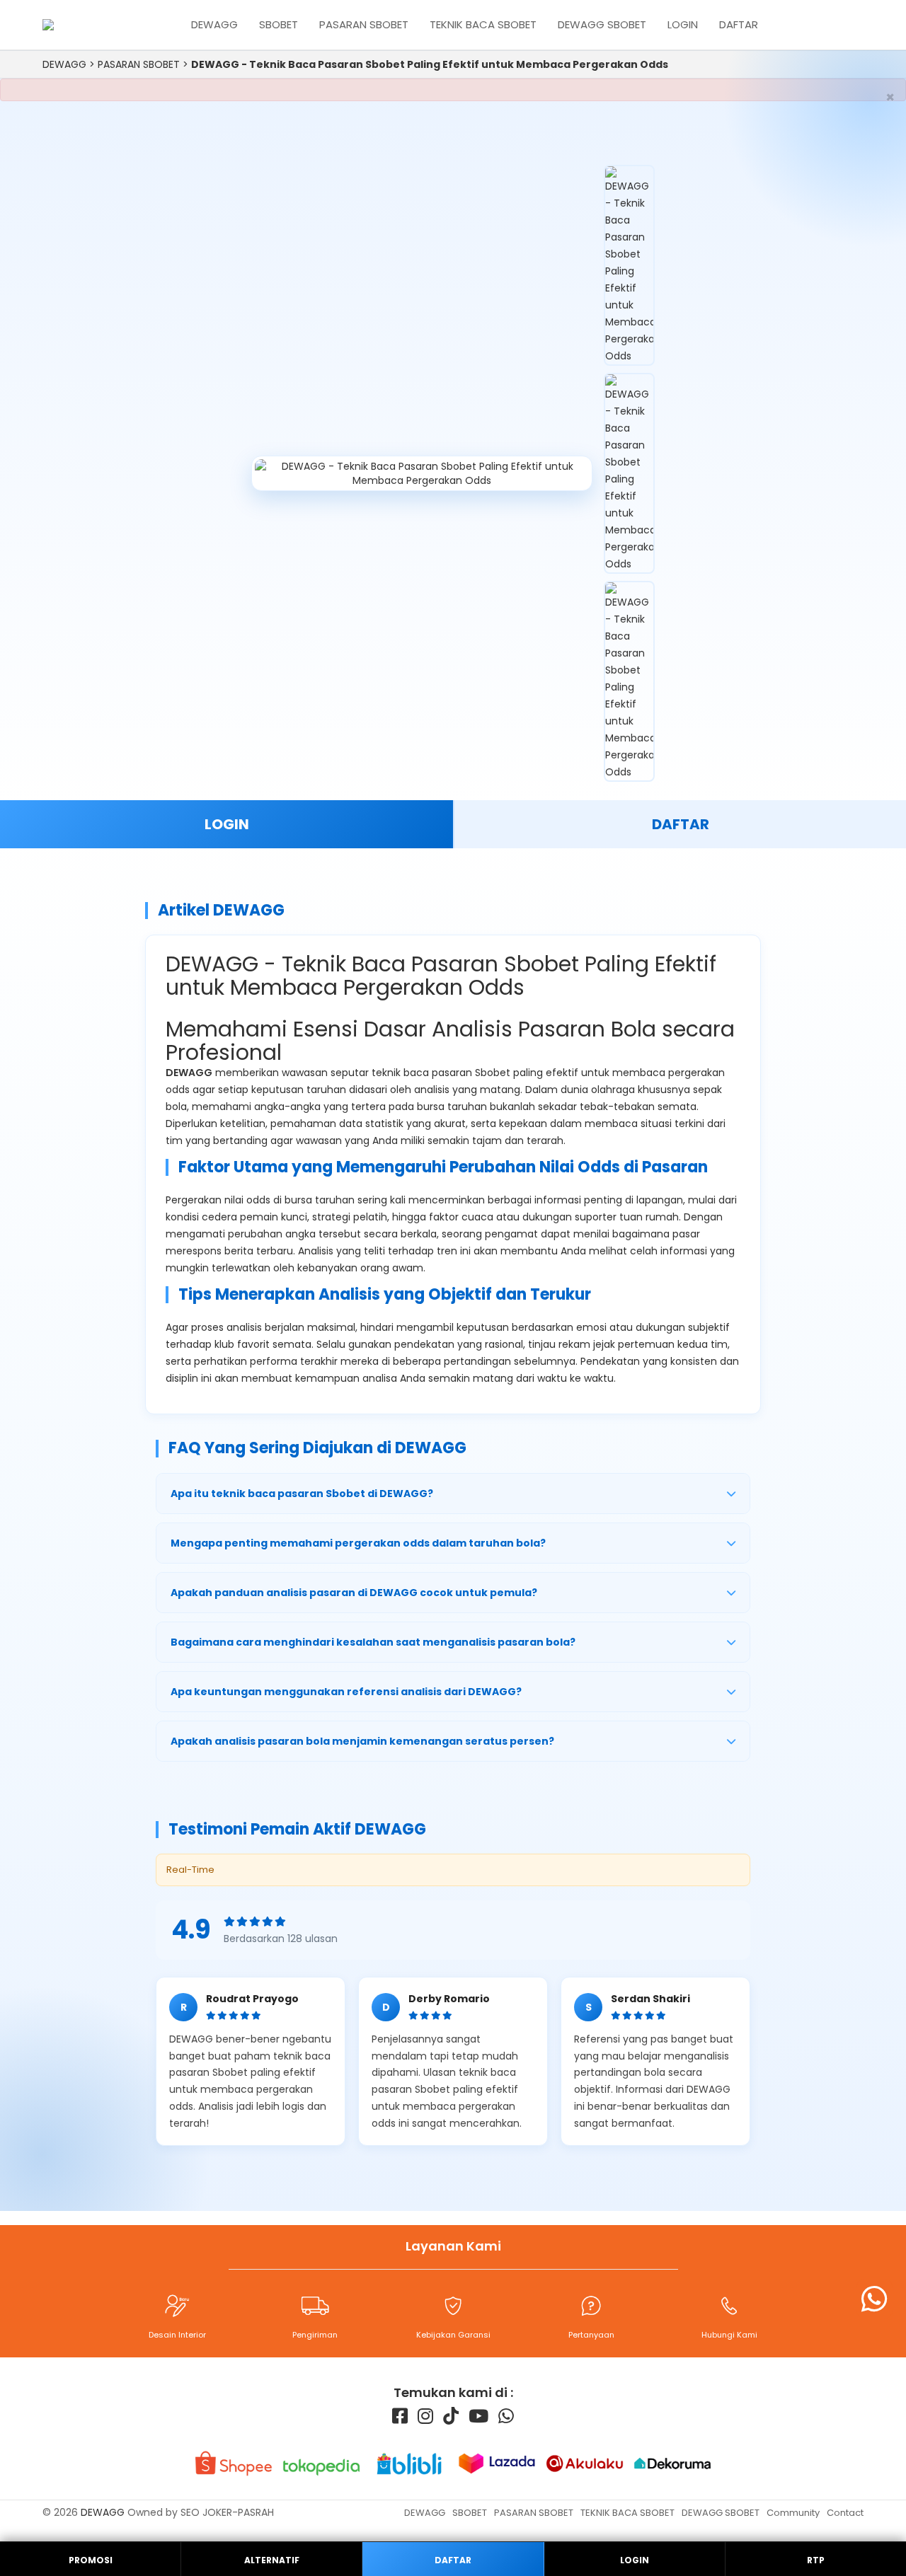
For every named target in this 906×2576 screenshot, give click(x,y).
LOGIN (227, 824)
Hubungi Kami (729, 2335)
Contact (845, 2513)
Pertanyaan (591, 2335)
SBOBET (279, 24)
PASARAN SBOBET (364, 24)
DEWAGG (214, 24)
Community (793, 2513)
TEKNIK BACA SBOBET (483, 24)
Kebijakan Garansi (453, 2335)
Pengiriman (315, 2335)
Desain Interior (177, 2335)
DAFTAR (681, 824)
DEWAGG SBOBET (602, 24)
